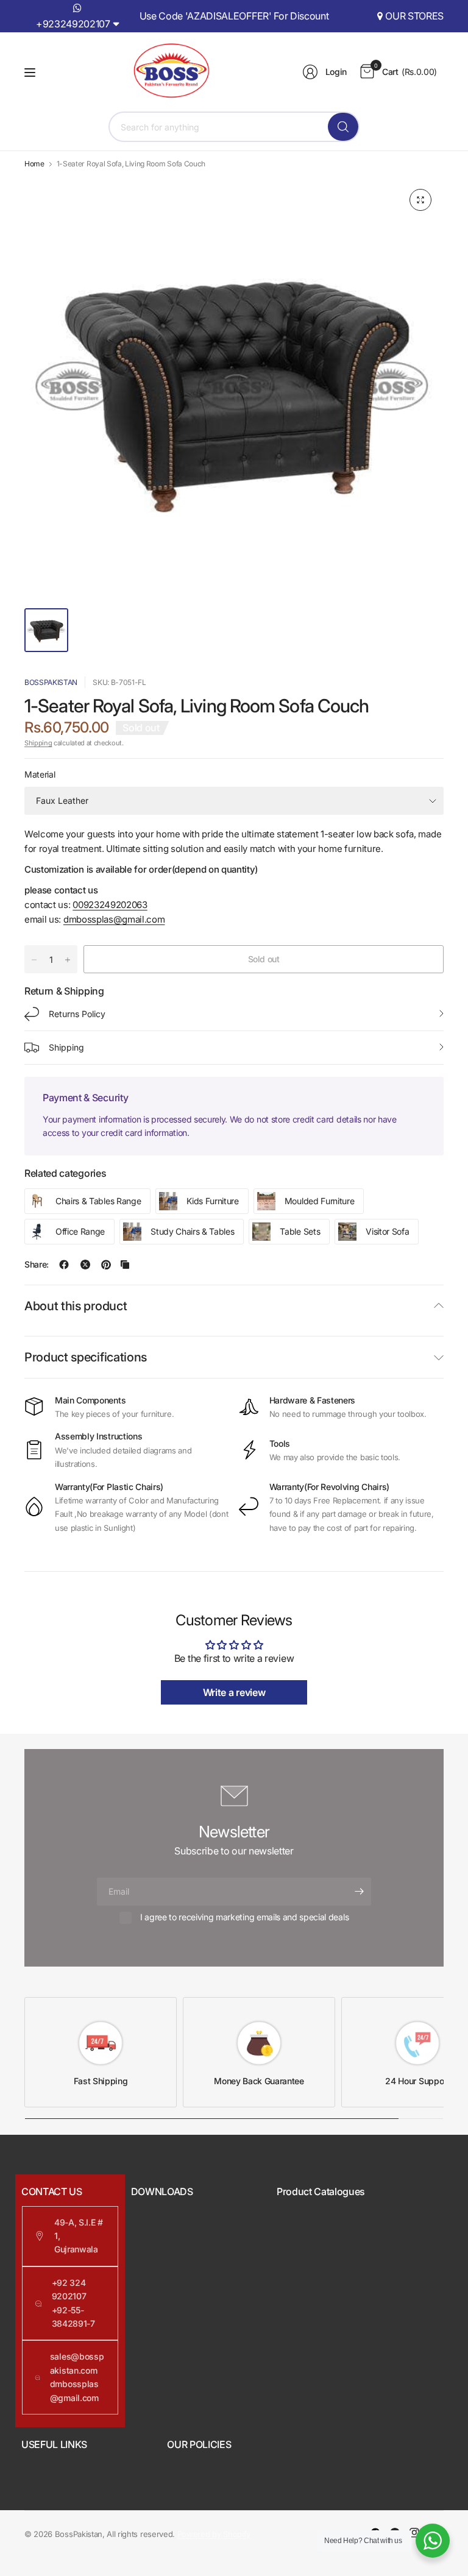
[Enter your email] (359, 1892)
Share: (37, 1265)
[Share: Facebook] (64, 1265)
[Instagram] (414, 2533)
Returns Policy (77, 1014)
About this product (76, 1306)
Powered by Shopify (214, 2534)
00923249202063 (110, 905)
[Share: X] (85, 1265)
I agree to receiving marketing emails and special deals (244, 1917)
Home (34, 164)
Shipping (38, 743)
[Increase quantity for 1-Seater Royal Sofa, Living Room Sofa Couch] (68, 960)
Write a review (234, 1692)
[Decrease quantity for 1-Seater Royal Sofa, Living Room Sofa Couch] (34, 960)
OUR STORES (414, 16)
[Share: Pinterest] (106, 1265)
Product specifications (86, 1357)
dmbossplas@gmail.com (114, 919)
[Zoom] (420, 200)
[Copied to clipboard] (125, 1265)
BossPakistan (51, 682)
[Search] (343, 127)
